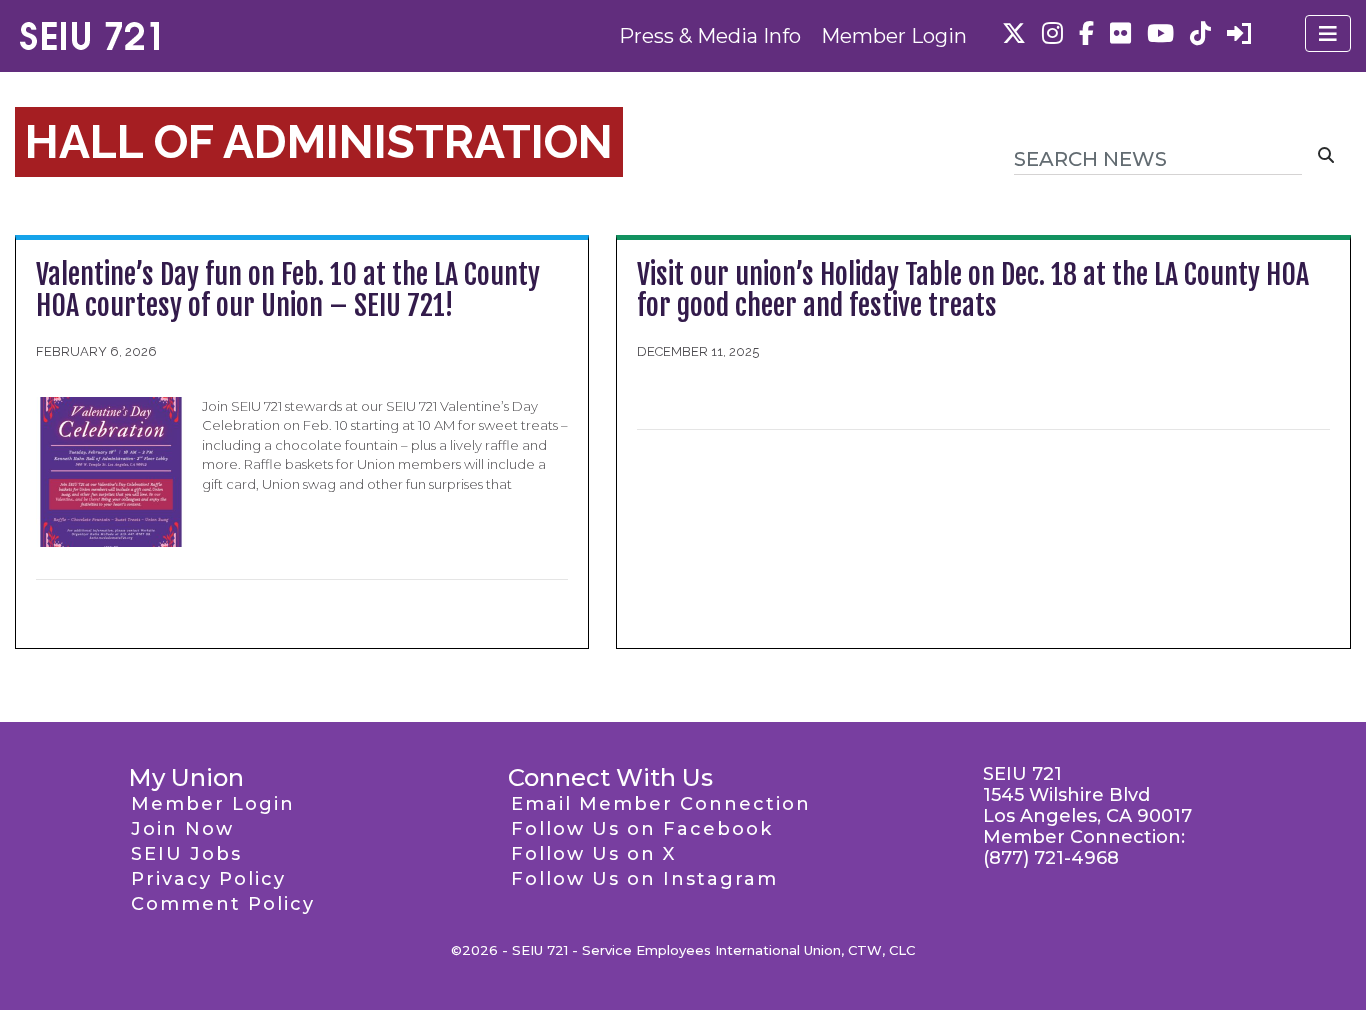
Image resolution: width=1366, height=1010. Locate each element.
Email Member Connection (661, 804)
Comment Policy (223, 904)
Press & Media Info (710, 36)
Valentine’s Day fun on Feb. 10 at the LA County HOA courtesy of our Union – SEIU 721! (288, 290)
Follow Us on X (593, 854)
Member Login (894, 36)
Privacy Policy (208, 879)
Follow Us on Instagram (644, 879)
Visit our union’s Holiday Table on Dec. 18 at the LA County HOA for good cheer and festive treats (973, 290)
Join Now (182, 829)
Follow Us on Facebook (642, 829)
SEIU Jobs (186, 854)
